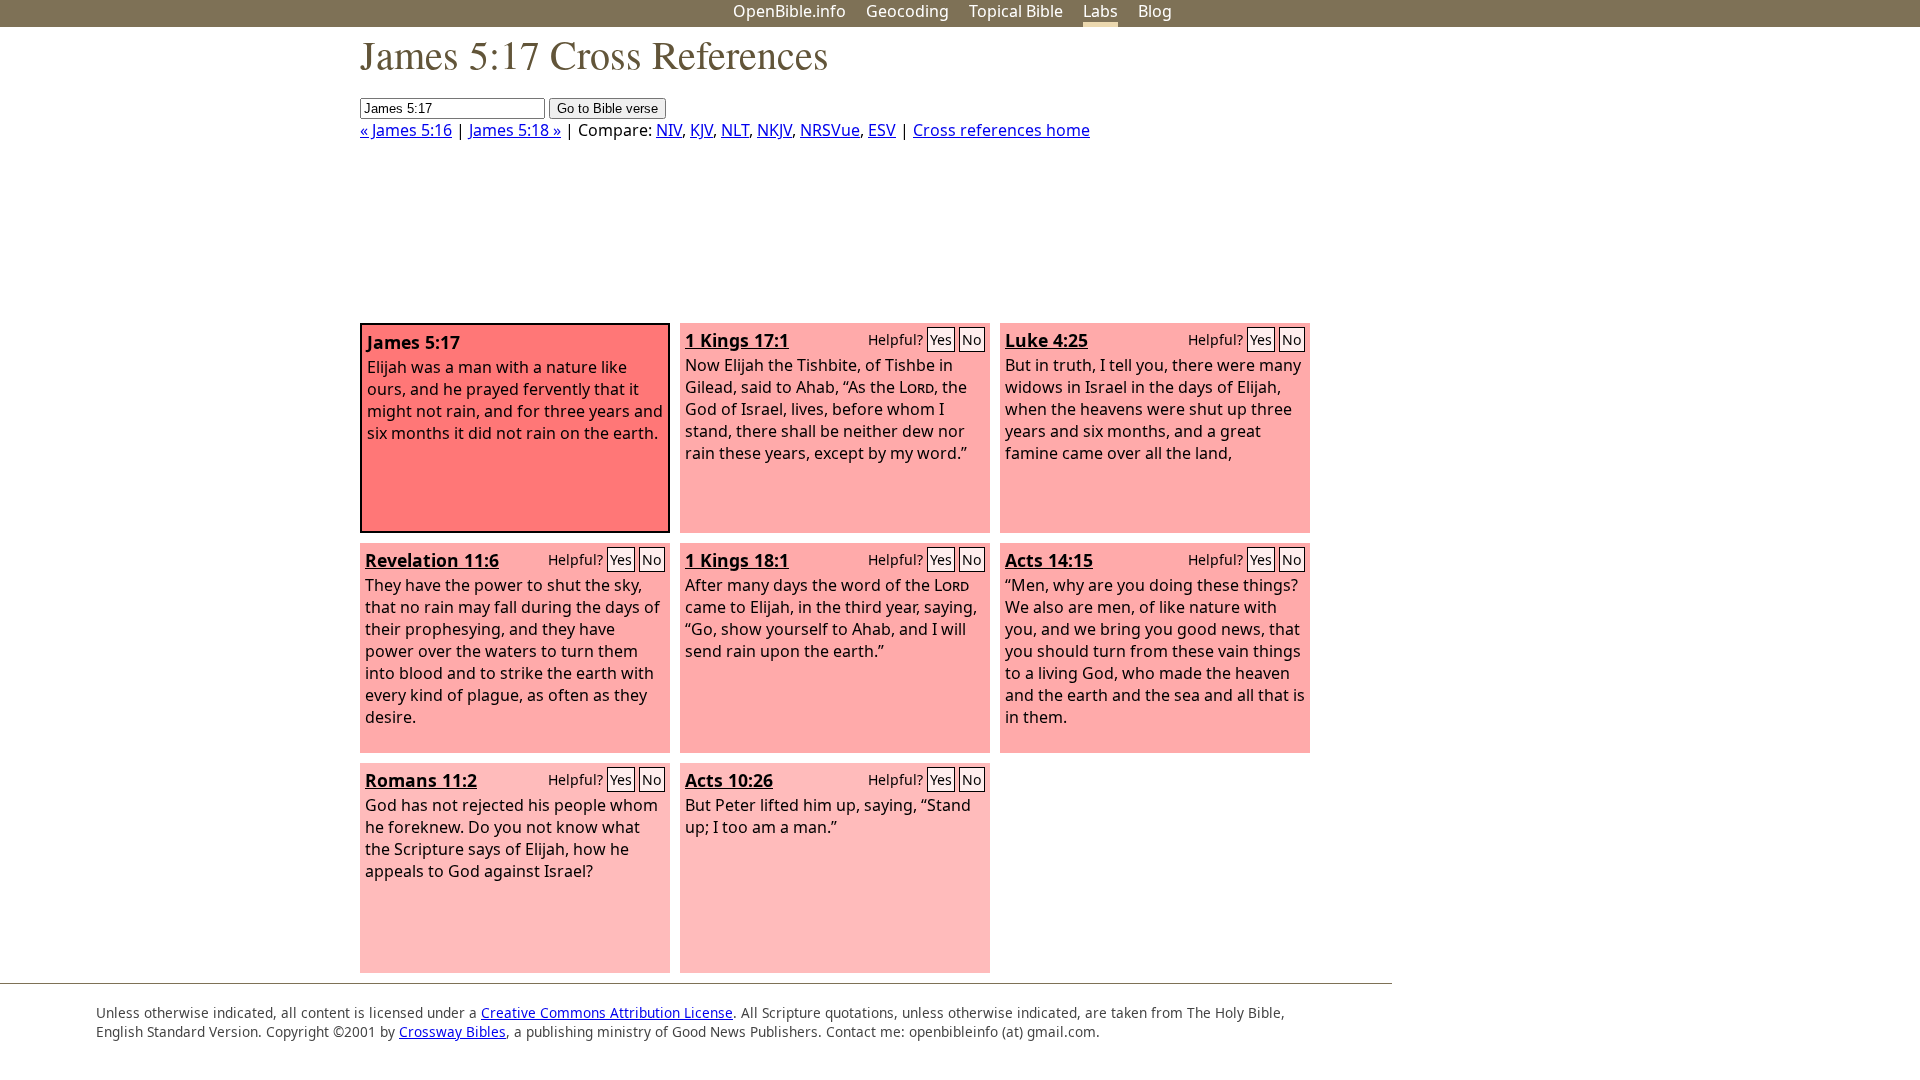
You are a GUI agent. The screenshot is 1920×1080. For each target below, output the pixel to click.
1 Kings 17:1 (737, 340)
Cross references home (1001, 130)
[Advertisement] (1718, 183)
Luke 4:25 (1046, 340)
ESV (882, 130)
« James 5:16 (406, 130)
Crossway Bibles (452, 1031)
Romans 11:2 (421, 780)
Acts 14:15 (1049, 560)
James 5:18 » (515, 130)
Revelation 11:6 (432, 560)
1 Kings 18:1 (737, 560)
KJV (701, 130)
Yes (941, 339)
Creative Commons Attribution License (607, 1012)
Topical (1016, 11)
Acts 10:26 (729, 780)
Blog (1155, 11)
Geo (907, 11)
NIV (669, 130)
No (972, 339)
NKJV (774, 130)
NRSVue (830, 130)
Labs (1100, 11)
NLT (735, 130)
